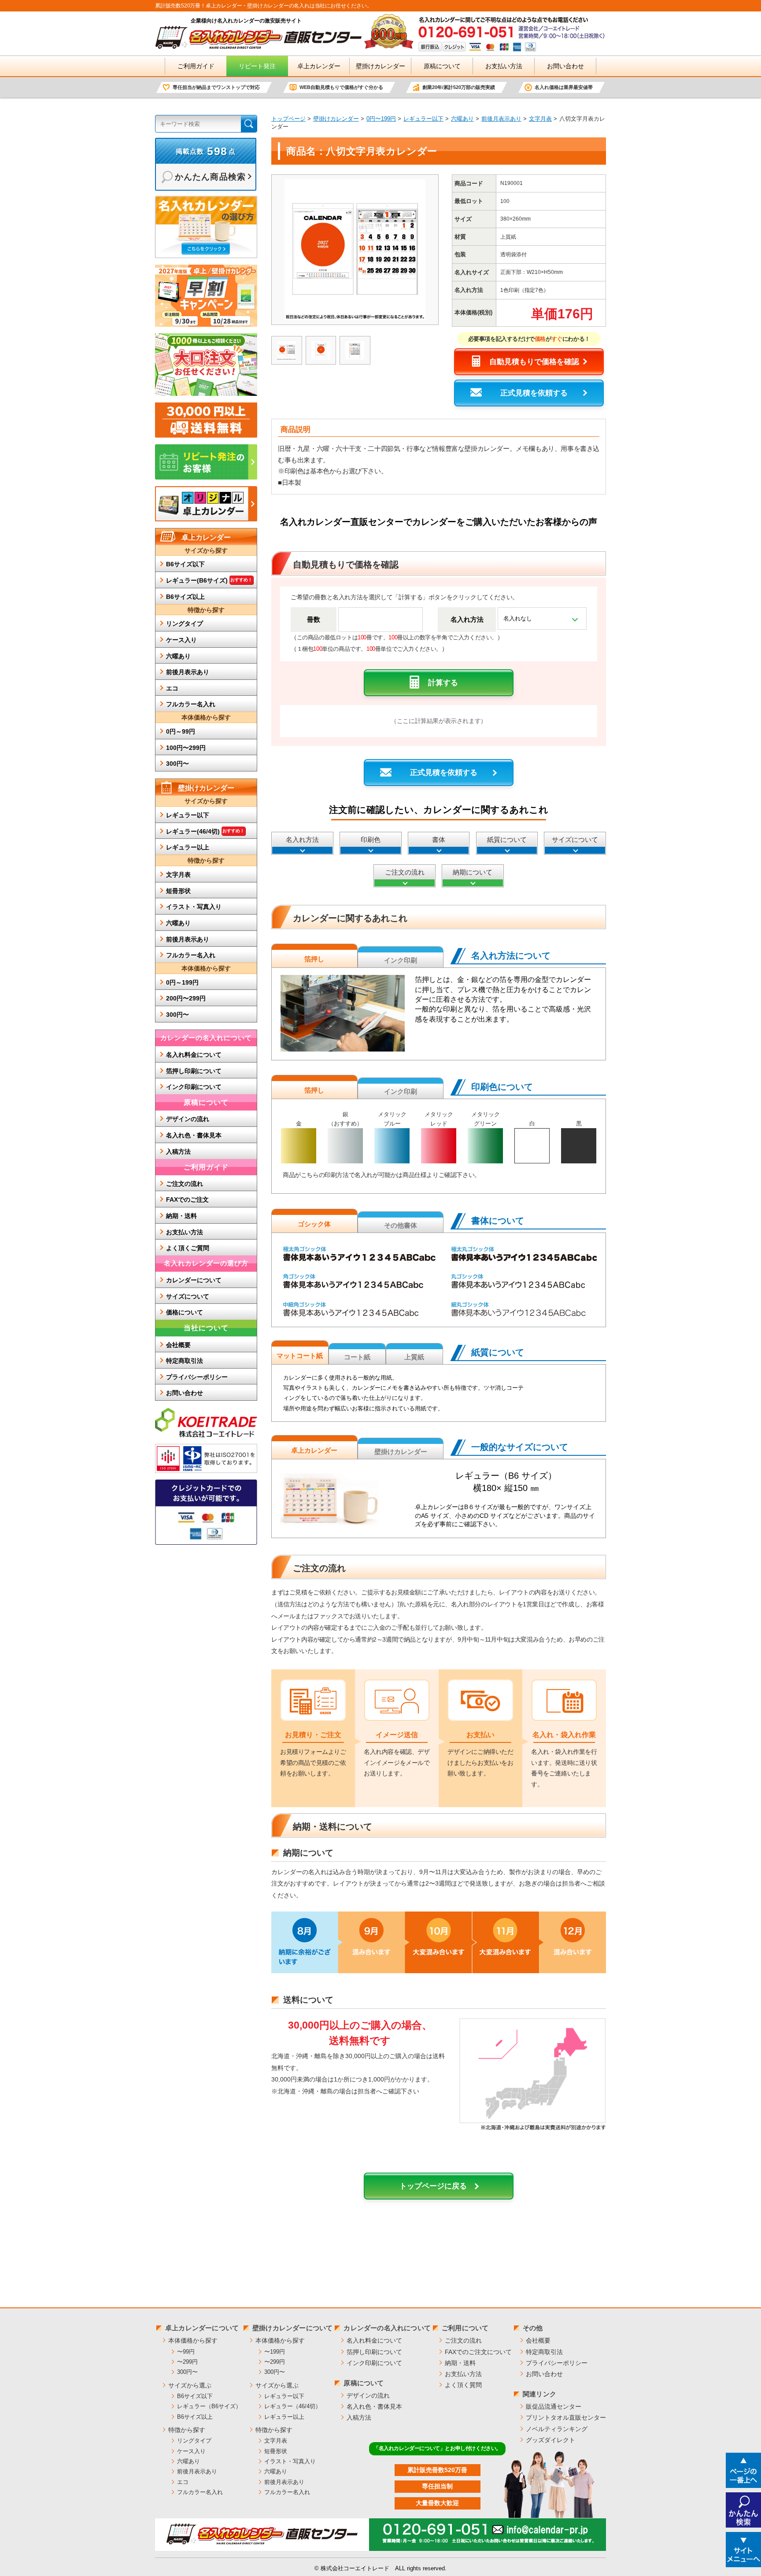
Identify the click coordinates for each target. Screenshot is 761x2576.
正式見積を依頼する (534, 393)
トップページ (288, 119)
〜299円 (187, 2362)
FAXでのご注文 (187, 1199)
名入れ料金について (194, 1055)
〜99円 (186, 2352)
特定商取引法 (185, 1361)
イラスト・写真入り (194, 907)
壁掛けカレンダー (380, 66)
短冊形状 (178, 891)
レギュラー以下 (423, 119)
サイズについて (575, 840)
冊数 (314, 619)
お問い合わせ (565, 66)
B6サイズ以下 (185, 564)
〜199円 (275, 2352)
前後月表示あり (501, 119)
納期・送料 (181, 1216)
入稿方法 (178, 1151)
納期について (473, 872)
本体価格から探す (193, 2340)
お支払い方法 (504, 66)
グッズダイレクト (550, 2440)
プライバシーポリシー (197, 1377)
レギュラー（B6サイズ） (209, 2406)
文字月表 (540, 119)
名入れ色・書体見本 (194, 1135)
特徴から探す (187, 2430)
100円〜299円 (186, 748)
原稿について (442, 66)
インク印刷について (194, 1087)
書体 (439, 840)
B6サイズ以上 (185, 597)
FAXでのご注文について (478, 2352)
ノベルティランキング (557, 2429)
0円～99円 (181, 731)
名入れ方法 (467, 619)
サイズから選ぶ (190, 2385)
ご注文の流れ (405, 872)
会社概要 (178, 1345)
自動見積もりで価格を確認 (534, 362)
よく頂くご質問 (188, 1248)
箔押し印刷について (194, 1071)
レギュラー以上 (188, 847)
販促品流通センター (554, 2406)
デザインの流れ (188, 1119)
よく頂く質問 (463, 2385)
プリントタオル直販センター (566, 2417)
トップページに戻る (433, 2186)
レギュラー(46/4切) (205, 831)
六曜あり (462, 119)
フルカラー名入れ (191, 704)
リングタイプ (185, 624)
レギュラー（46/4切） (293, 2406)
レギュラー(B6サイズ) (209, 580)
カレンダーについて (194, 1280)
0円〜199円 (381, 119)
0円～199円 (182, 982)
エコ (172, 688)
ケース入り (181, 640)
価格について (185, 1312)
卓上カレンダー (319, 66)
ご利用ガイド (196, 66)
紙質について (507, 840)
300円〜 (177, 764)
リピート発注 (257, 66)
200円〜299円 (186, 998)
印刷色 (371, 840)
